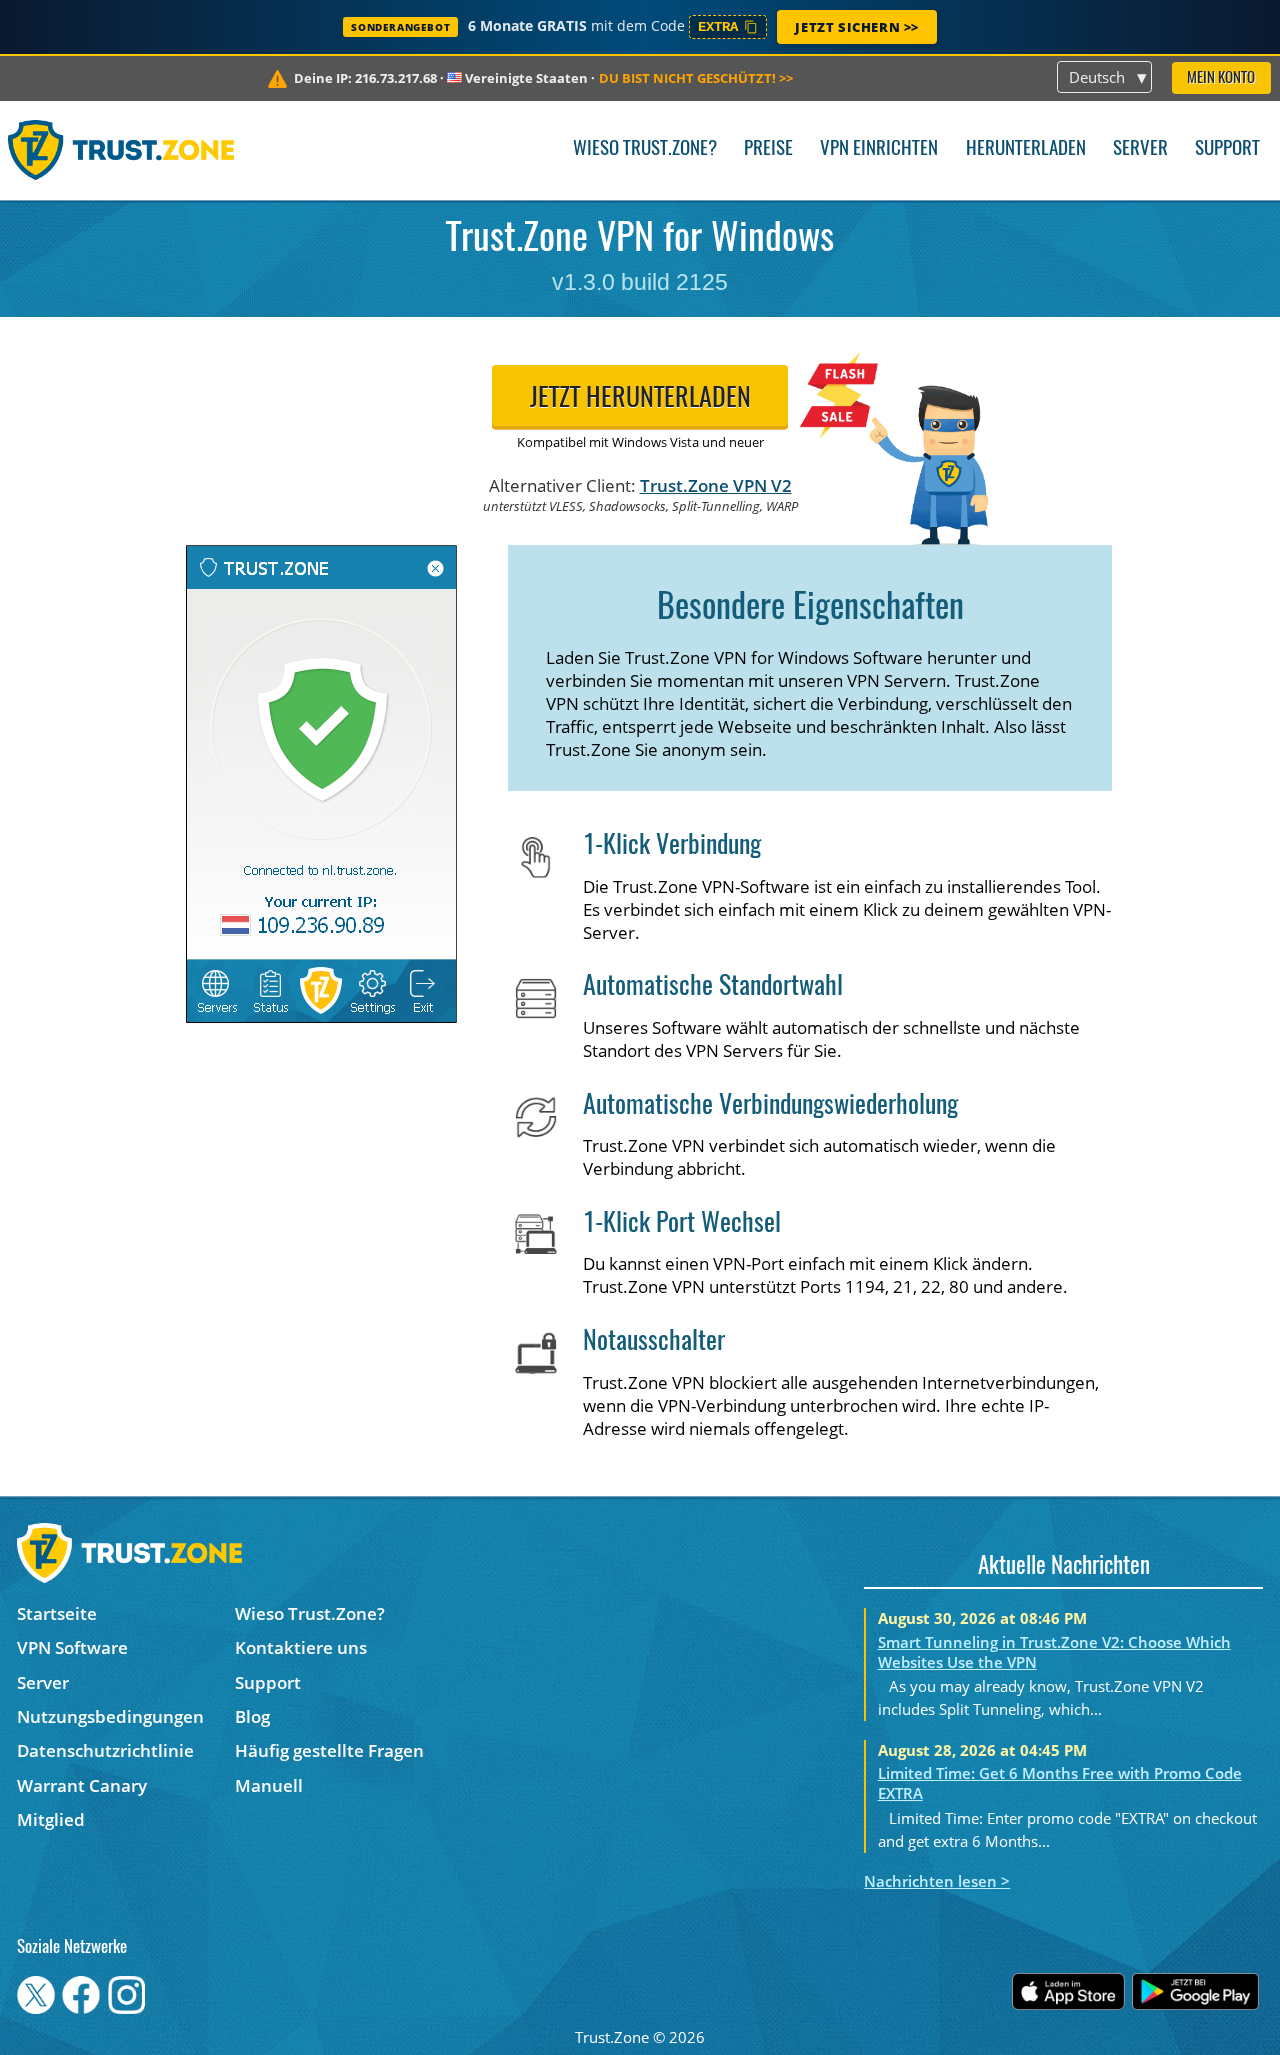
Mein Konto (1221, 78)
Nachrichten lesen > (937, 1881)
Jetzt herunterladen (640, 399)
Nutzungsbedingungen (110, 1716)
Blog (252, 1716)
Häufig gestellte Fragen (329, 1750)
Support (1227, 149)
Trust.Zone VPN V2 (716, 485)
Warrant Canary (82, 1785)
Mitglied (51, 1819)
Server (1140, 149)
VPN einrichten (879, 149)
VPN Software (72, 1647)
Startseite (57, 1613)
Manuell (269, 1785)
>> (696, 78)
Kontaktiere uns (301, 1647)
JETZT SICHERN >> (857, 27)
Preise (768, 149)
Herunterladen (1026, 149)
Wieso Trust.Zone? (645, 149)
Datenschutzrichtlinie (105, 1750)
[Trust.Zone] (121, 150)
